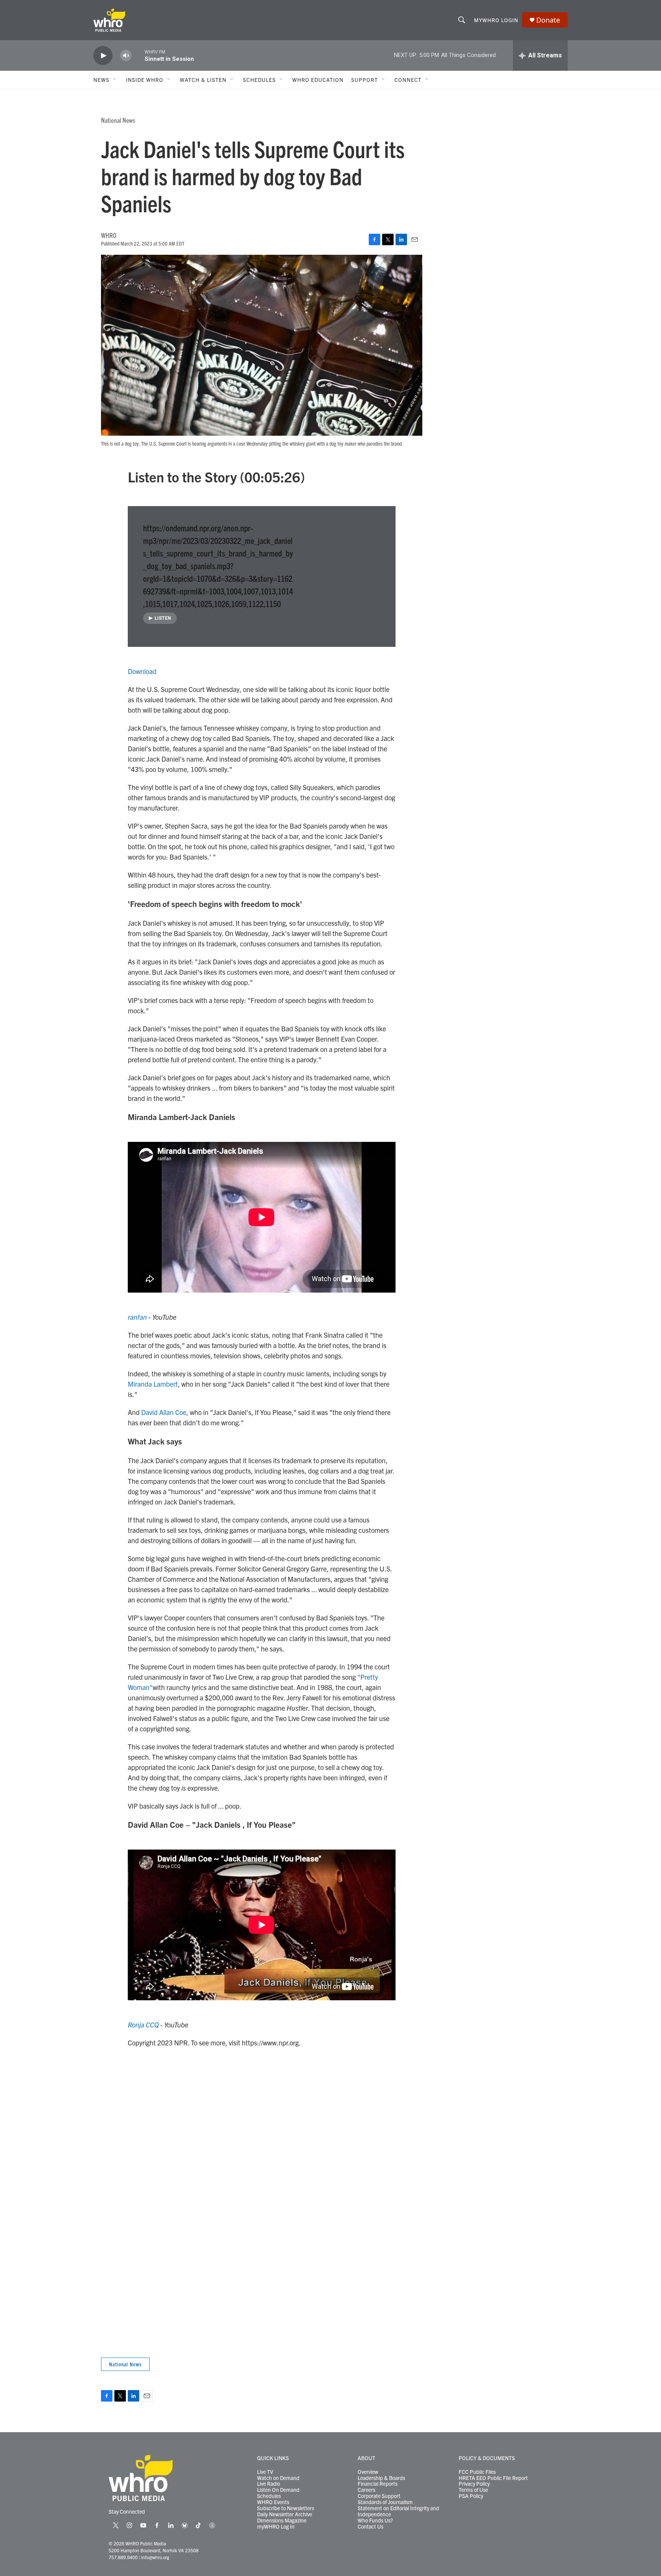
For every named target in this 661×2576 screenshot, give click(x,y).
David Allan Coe (164, 1412)
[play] (103, 56)
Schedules (269, 2496)
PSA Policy (471, 2496)
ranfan (137, 1317)
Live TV (265, 2472)
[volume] (126, 56)
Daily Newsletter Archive (285, 2514)
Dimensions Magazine (282, 2521)
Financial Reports (378, 2484)
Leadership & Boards (381, 2478)
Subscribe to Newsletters (286, 2508)
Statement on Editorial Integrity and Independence (398, 2511)
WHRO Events (273, 2502)
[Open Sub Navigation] (115, 80)
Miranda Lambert (153, 1384)
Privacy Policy (474, 2484)
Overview (368, 2472)
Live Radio (269, 2484)
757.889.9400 (123, 2557)
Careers (366, 2490)
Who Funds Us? (375, 2521)
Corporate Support (379, 2496)
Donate (548, 20)
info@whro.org (155, 2557)
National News (118, 120)
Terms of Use (473, 2490)
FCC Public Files (477, 2472)
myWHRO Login (496, 20)
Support (365, 80)
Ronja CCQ (143, 2025)
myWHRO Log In (276, 2527)
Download (142, 671)
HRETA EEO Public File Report (493, 2478)
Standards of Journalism (385, 2502)
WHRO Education (318, 80)
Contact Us (370, 2527)
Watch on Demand (278, 2478)
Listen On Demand (278, 2490)
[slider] (138, 55)
